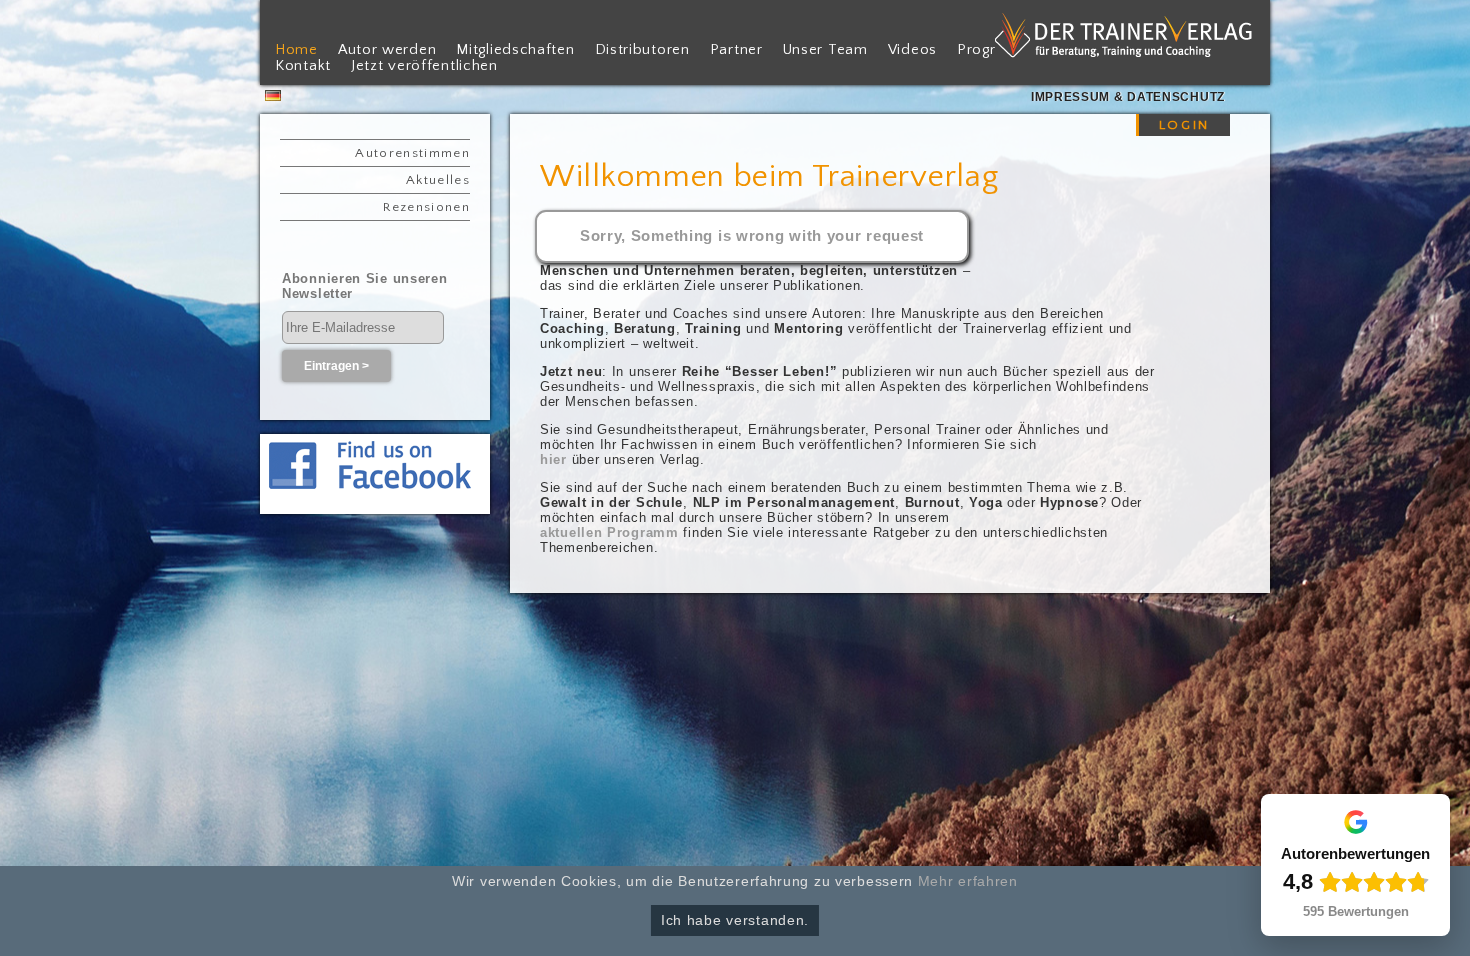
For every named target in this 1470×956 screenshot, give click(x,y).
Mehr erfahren (968, 881)
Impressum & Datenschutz (1128, 97)
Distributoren (642, 50)
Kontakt (303, 66)
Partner (736, 50)
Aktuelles (438, 180)
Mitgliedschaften (515, 50)
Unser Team (825, 50)
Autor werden (387, 50)
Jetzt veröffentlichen (424, 66)
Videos (912, 50)
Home (296, 50)
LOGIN (1184, 125)
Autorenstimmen (412, 153)
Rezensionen (426, 207)
